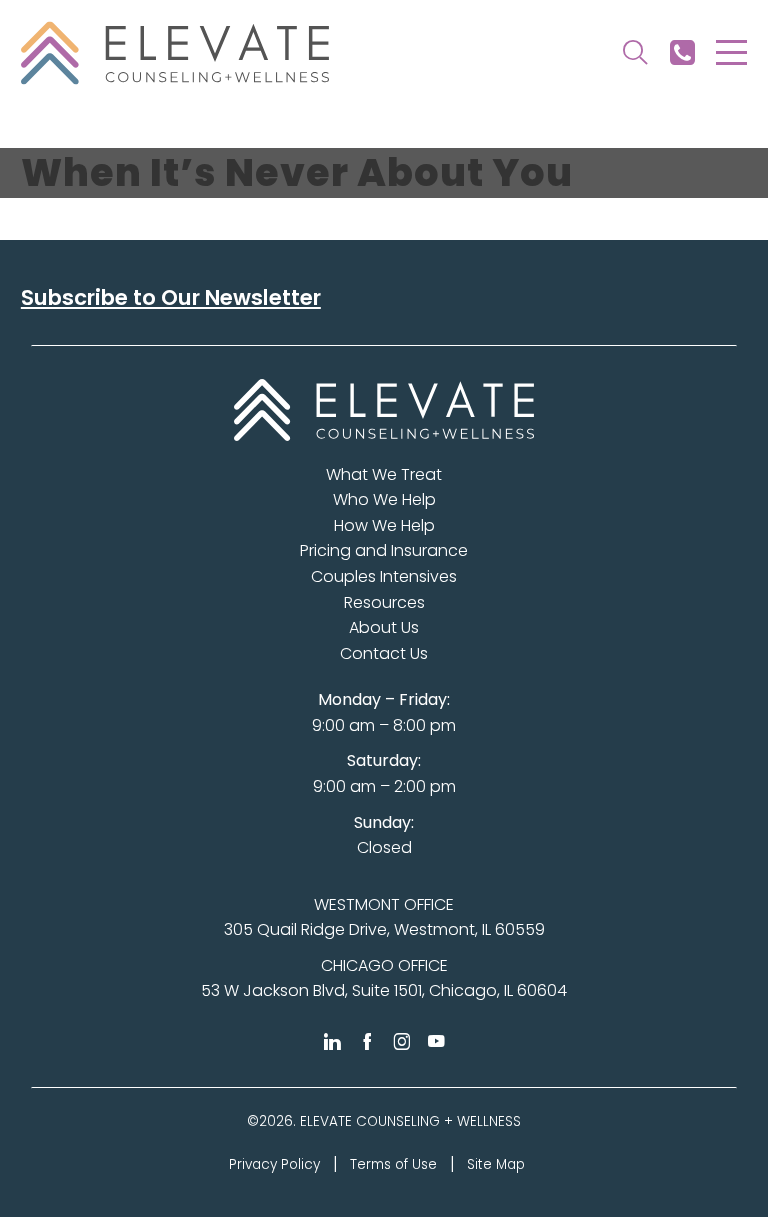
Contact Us (384, 653)
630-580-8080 (682, 52)
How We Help (384, 525)
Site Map (496, 1164)
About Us (384, 627)
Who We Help (384, 499)
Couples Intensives (384, 576)
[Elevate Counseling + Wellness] (175, 53)
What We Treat (384, 474)
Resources (384, 602)
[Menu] (731, 52)
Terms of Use (393, 1164)
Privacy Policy (274, 1164)
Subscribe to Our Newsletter (171, 297)
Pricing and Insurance (384, 550)
